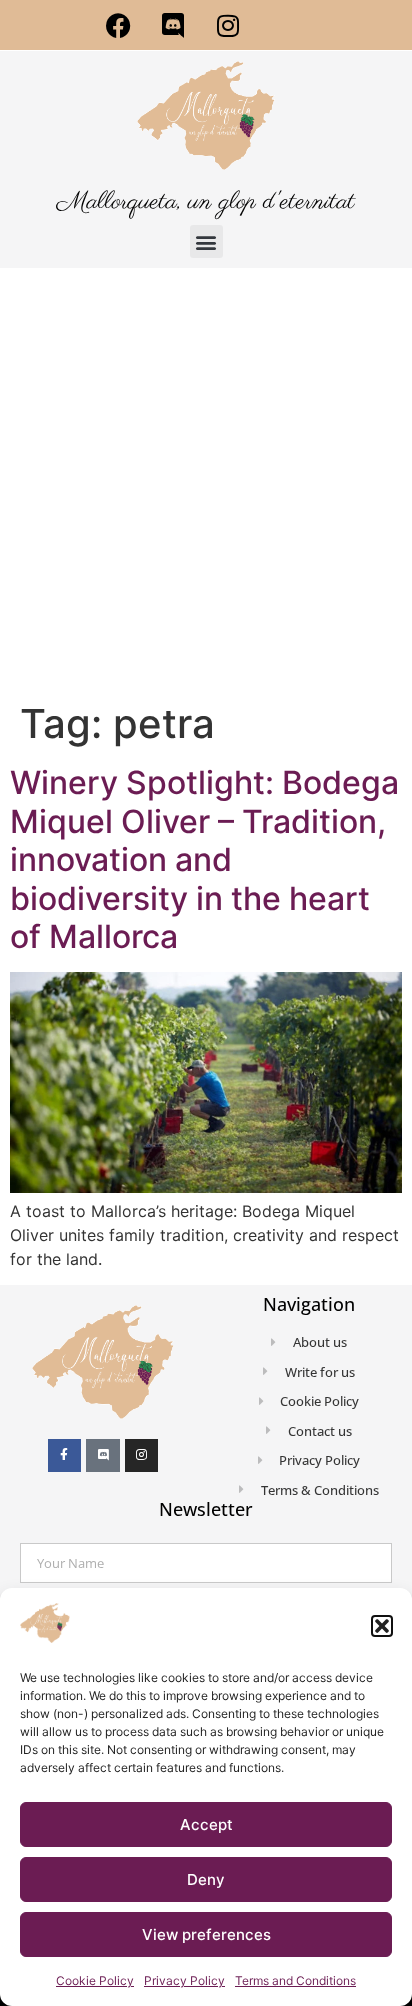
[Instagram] (228, 25)
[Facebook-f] (65, 1456)
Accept (206, 1824)
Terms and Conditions (295, 1980)
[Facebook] (118, 25)
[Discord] (173, 25)
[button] (382, 1626)
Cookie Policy (95, 1980)
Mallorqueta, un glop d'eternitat (206, 202)
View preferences (206, 1934)
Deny (206, 1879)
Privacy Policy (184, 1980)
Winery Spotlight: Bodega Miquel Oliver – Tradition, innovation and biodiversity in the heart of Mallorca (204, 859)
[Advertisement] (206, 484)
